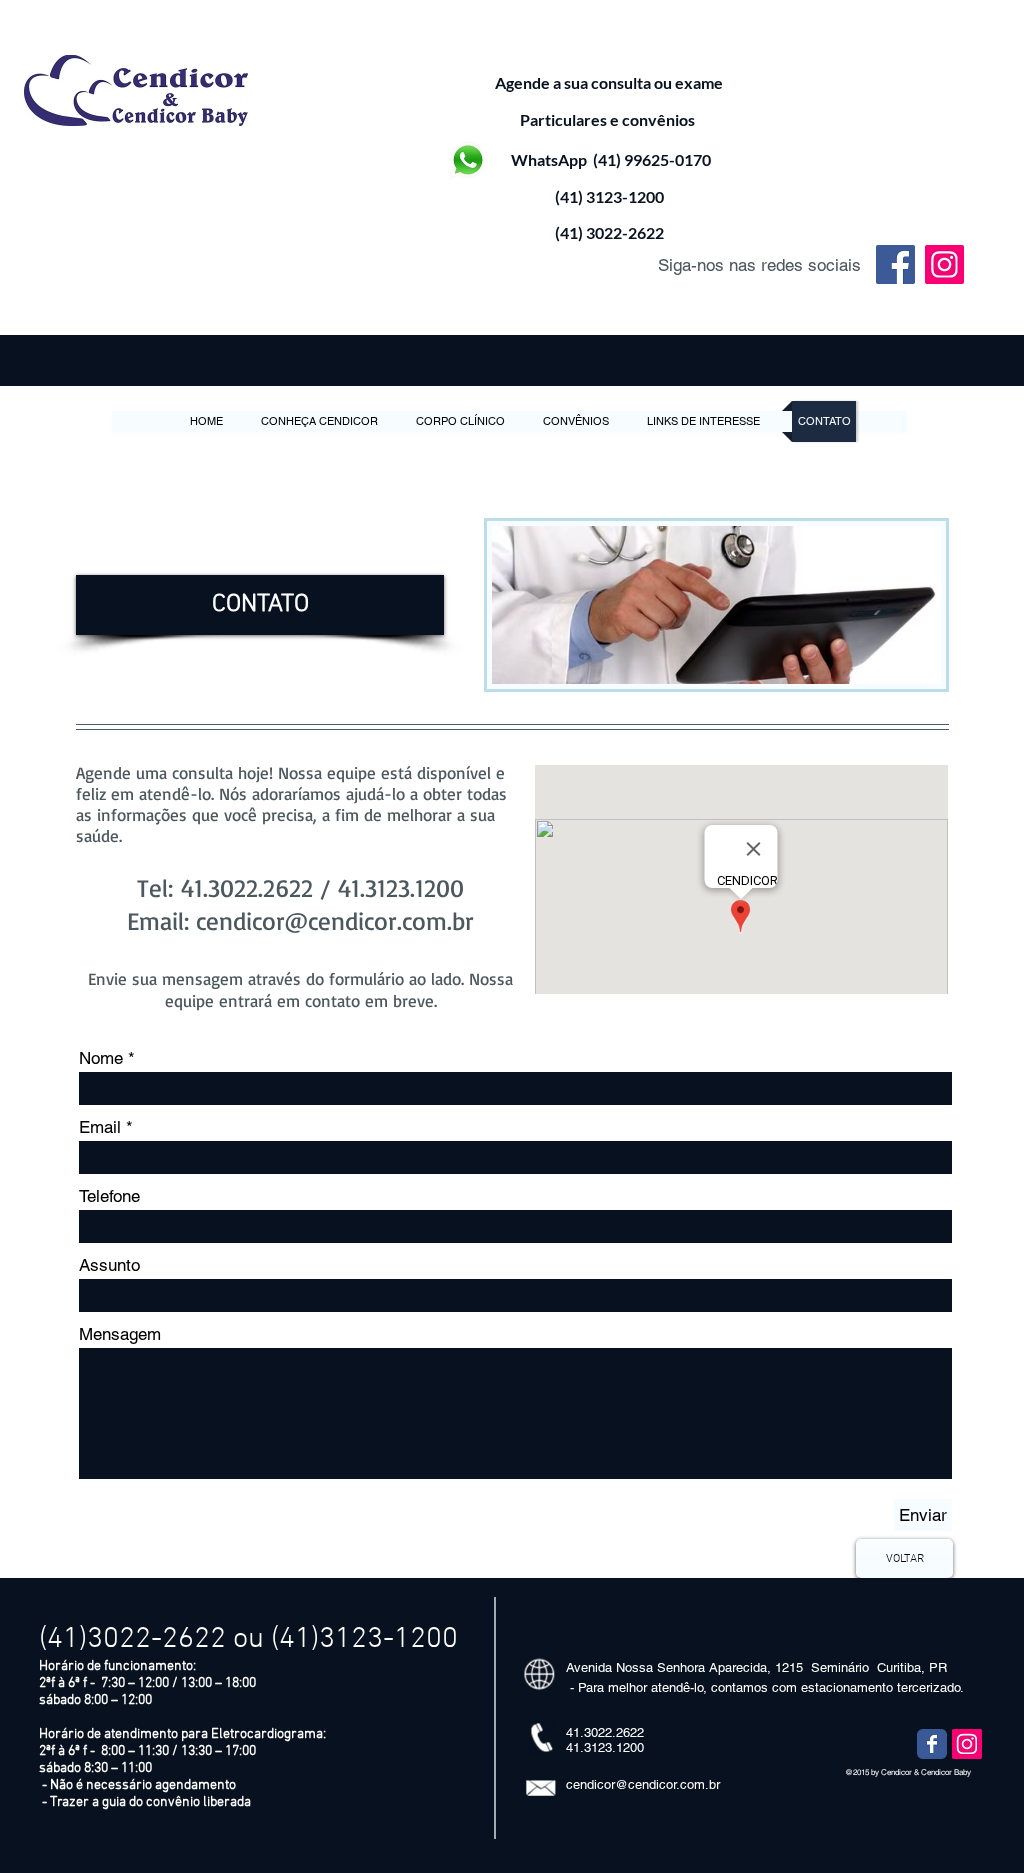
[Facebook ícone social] (895, 264)
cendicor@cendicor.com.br (335, 920)
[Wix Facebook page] (932, 1744)
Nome (101, 1058)
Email (100, 1127)
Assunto (109, 1265)
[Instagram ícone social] (944, 264)
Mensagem (120, 1334)
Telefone (109, 1196)
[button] (260, 605)
